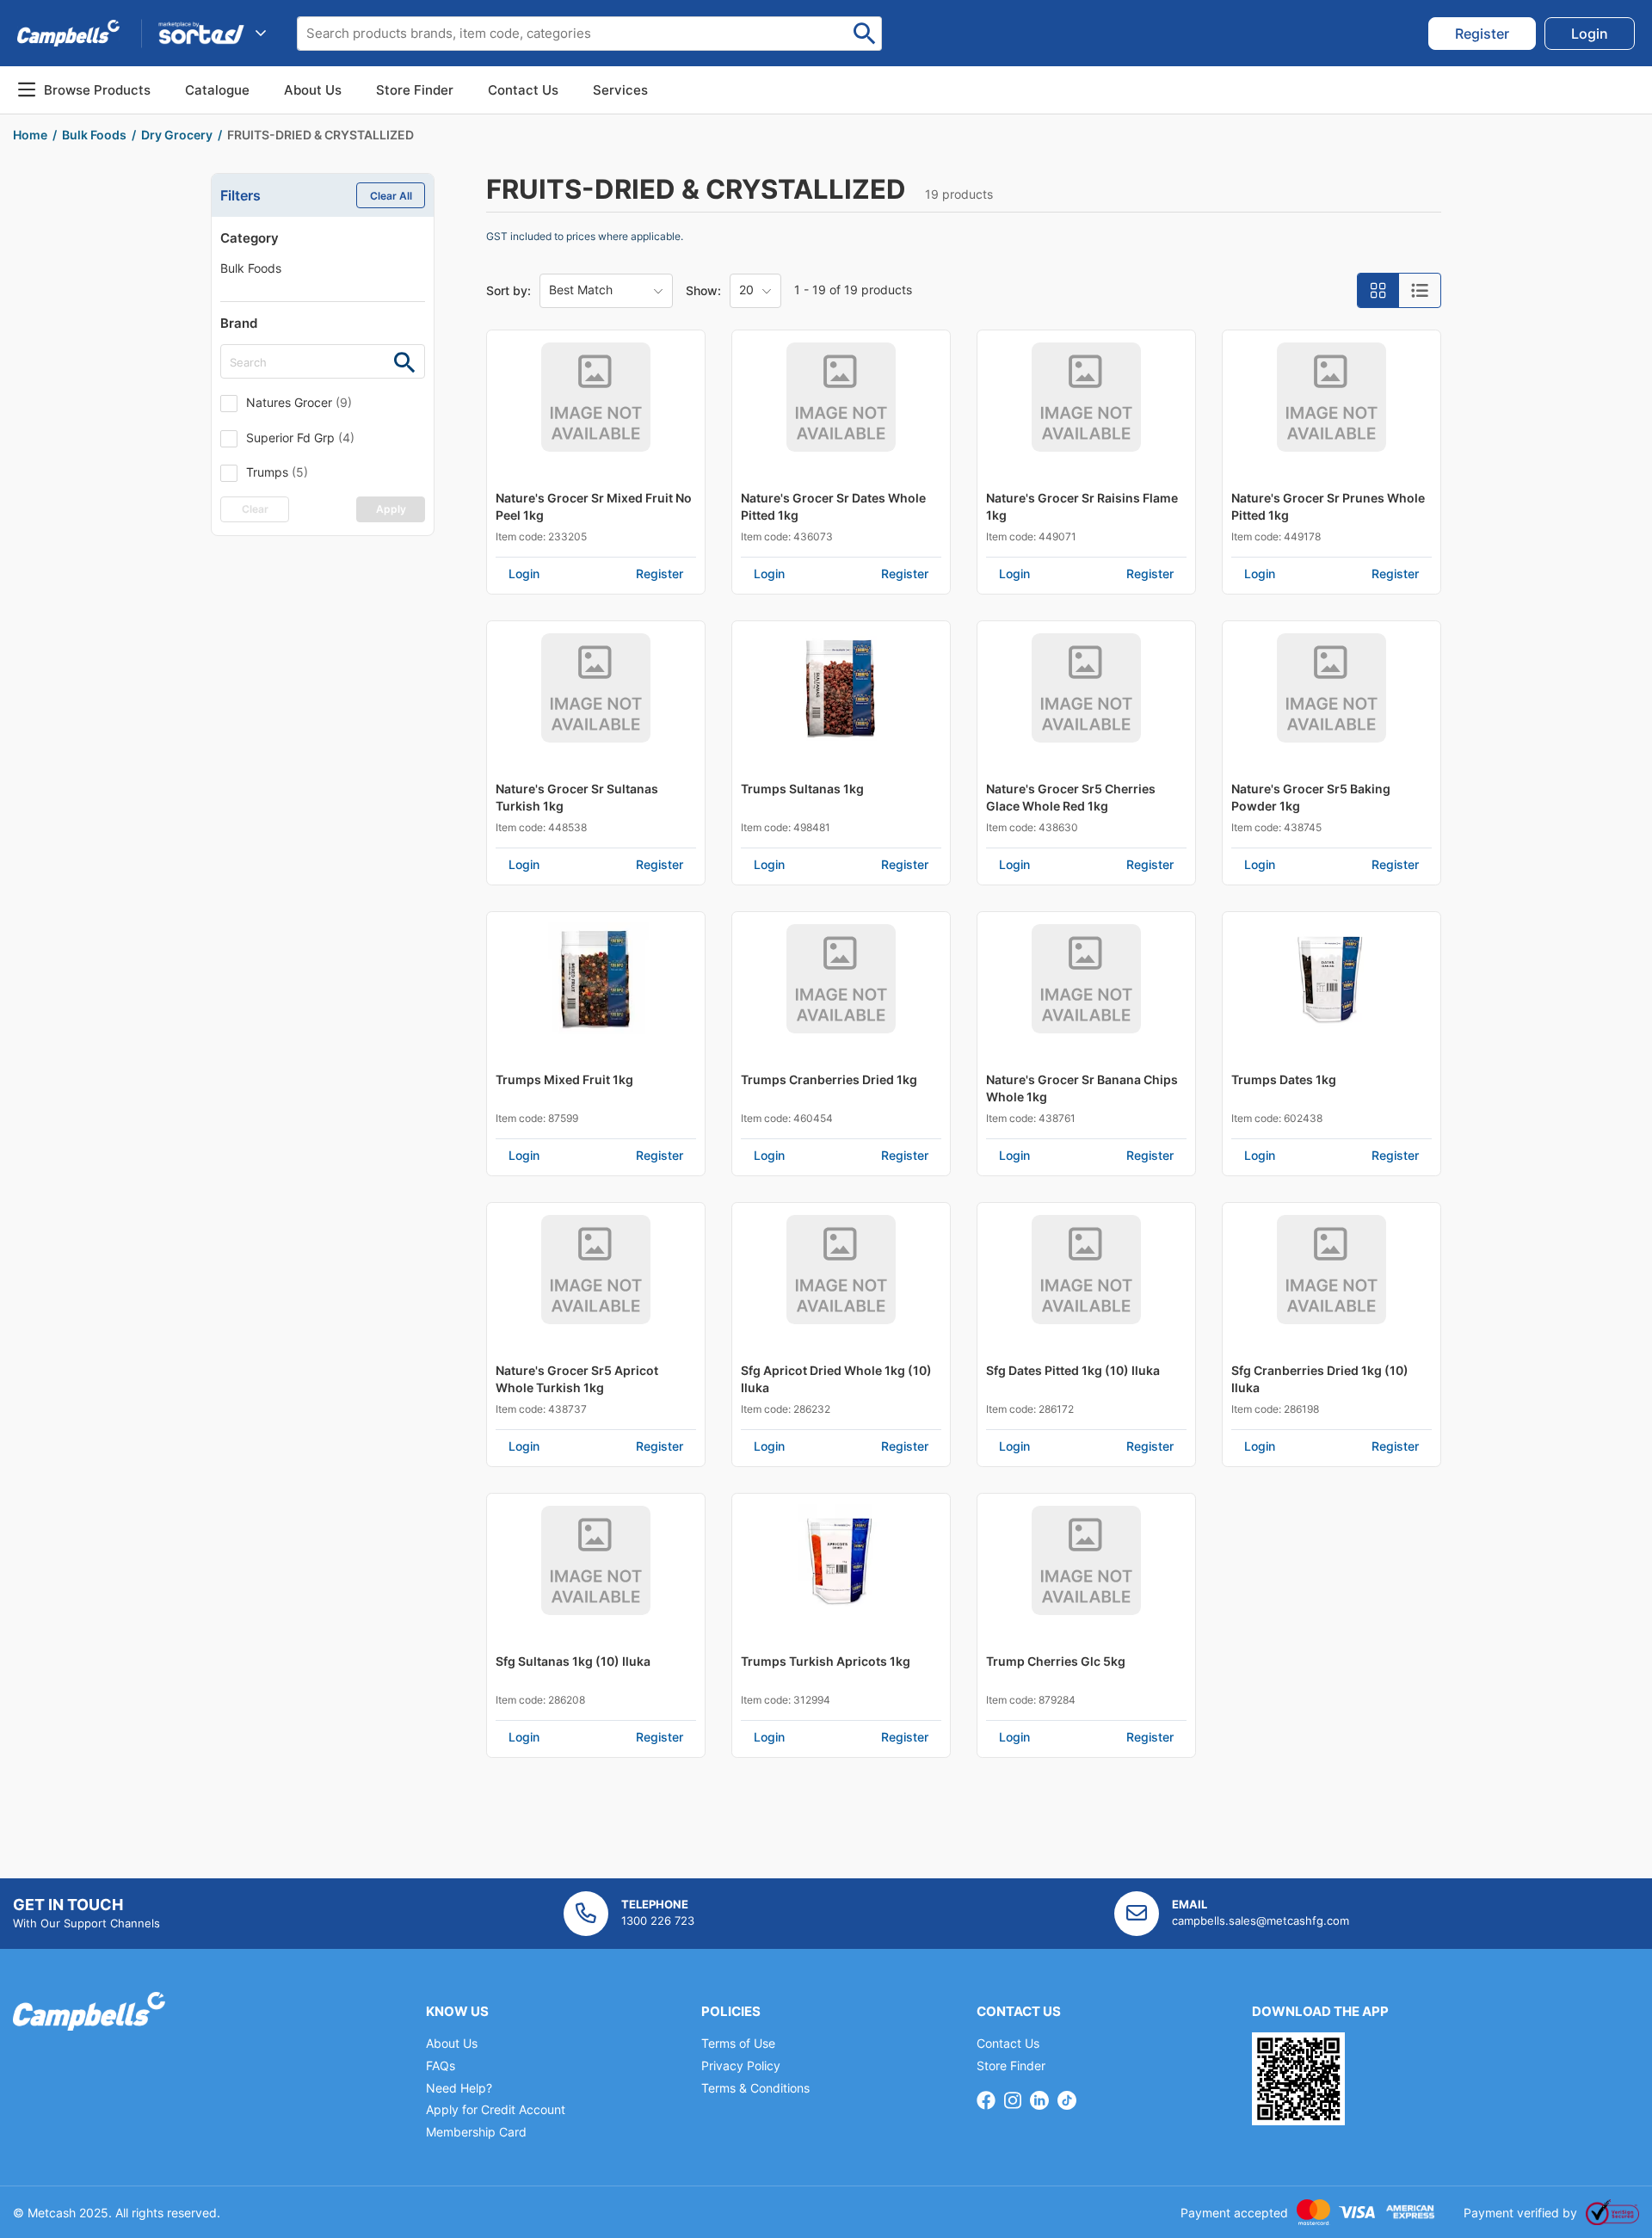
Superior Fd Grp (300, 438)
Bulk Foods (251, 268)
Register (660, 573)
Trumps (277, 472)
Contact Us (1008, 2043)
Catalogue (217, 90)
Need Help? (459, 2088)
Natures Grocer (299, 402)
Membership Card (476, 2132)
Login (524, 573)
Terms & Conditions (755, 2088)
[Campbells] (68, 33)
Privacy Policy (741, 2065)
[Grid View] (1378, 290)
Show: (703, 290)
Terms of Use (738, 2043)
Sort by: (509, 290)
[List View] (1420, 290)
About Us (313, 90)
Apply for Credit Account (496, 2109)
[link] (1482, 34)
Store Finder (1011, 2065)
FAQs (441, 2065)
